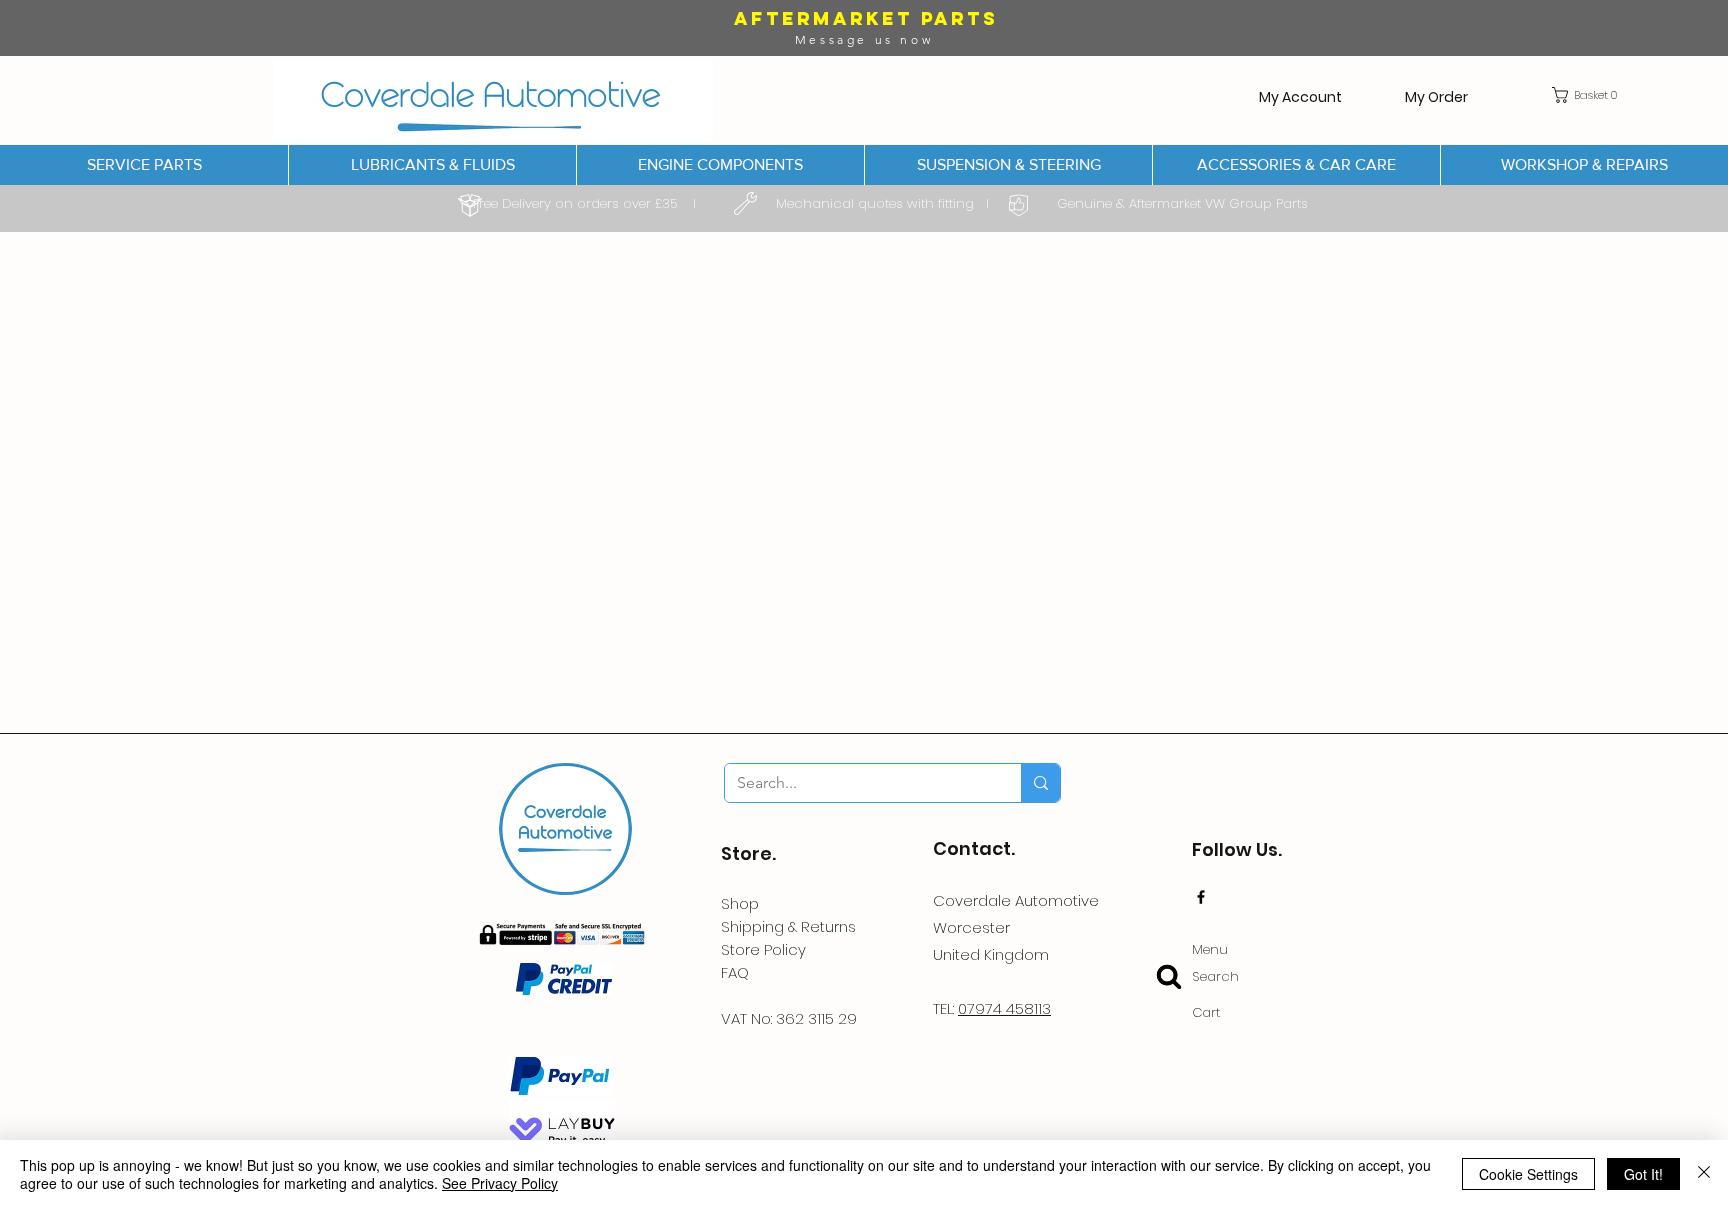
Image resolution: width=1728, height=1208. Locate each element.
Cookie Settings (1528, 1174)
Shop (740, 903)
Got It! (1643, 1174)
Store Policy (763, 949)
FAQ (735, 972)
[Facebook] (1201, 897)
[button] (1589, 95)
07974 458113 (1004, 1008)
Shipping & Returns (788, 926)
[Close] (1704, 1174)
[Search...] (1040, 783)
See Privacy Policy (500, 1183)
